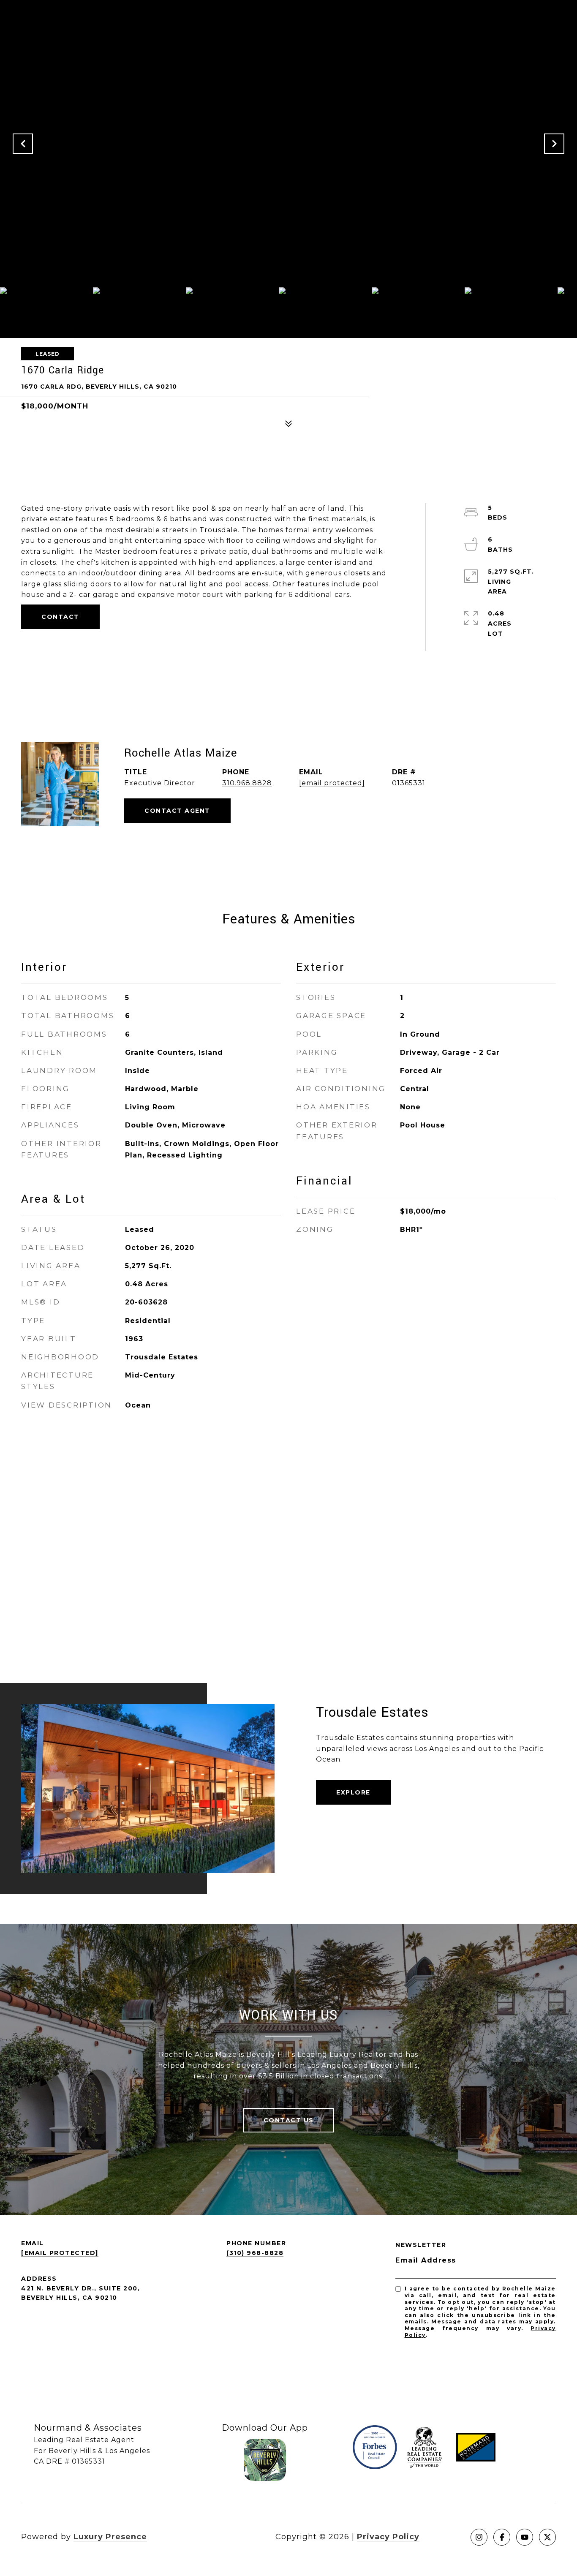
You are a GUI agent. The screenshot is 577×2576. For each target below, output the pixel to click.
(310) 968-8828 (255, 2253)
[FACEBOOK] (502, 2537)
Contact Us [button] (289, 2120)
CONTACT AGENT (177, 811)
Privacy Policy (388, 2537)
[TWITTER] (547, 2537)
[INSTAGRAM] (479, 2537)
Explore (353, 1792)
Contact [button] (60, 617)
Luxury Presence (110, 2537)
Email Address (426, 2260)
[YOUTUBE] (525, 2537)
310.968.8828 (247, 783)
